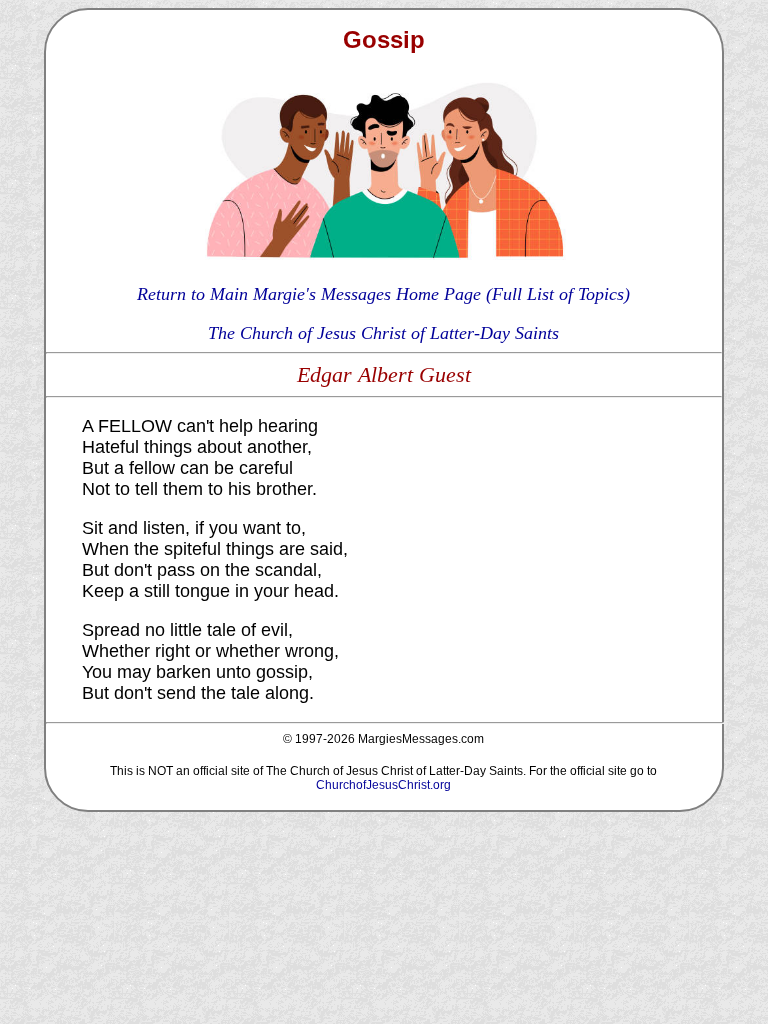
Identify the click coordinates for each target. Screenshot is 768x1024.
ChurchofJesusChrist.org (383, 785)
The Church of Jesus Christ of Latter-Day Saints (383, 333)
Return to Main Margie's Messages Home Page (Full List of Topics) (383, 294)
